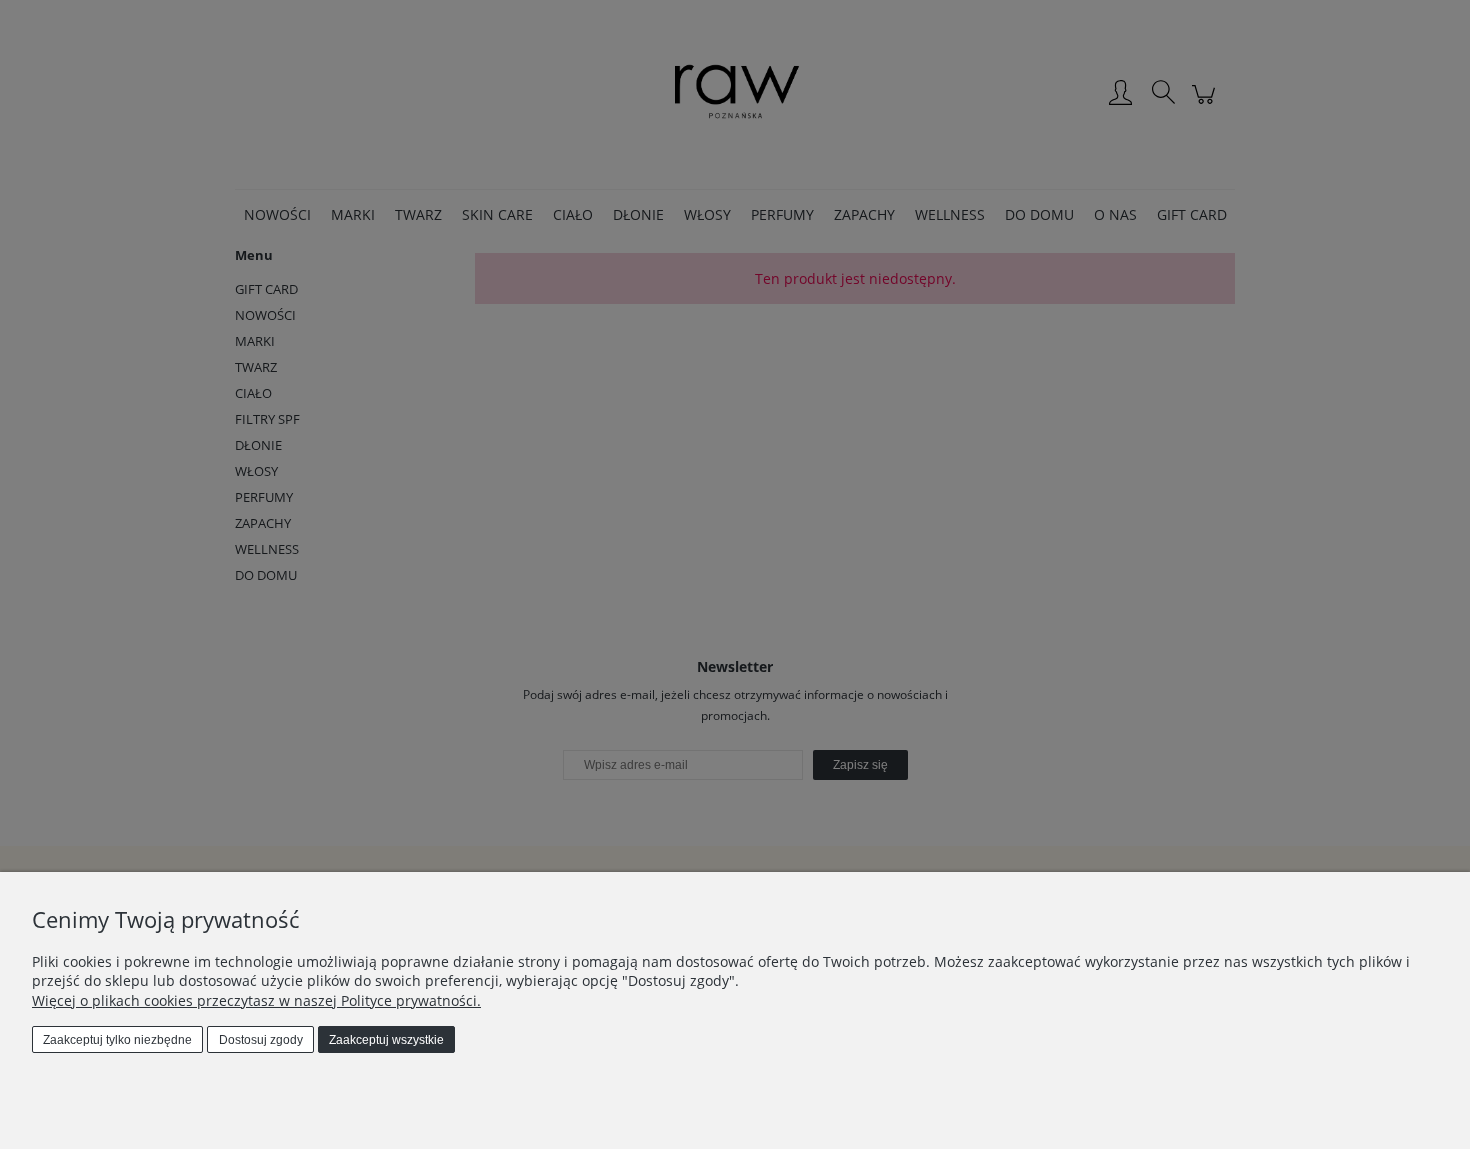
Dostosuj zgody (261, 1040)
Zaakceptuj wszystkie (386, 1040)
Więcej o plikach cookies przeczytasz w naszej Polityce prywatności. (256, 1000)
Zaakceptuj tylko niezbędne (117, 1040)
